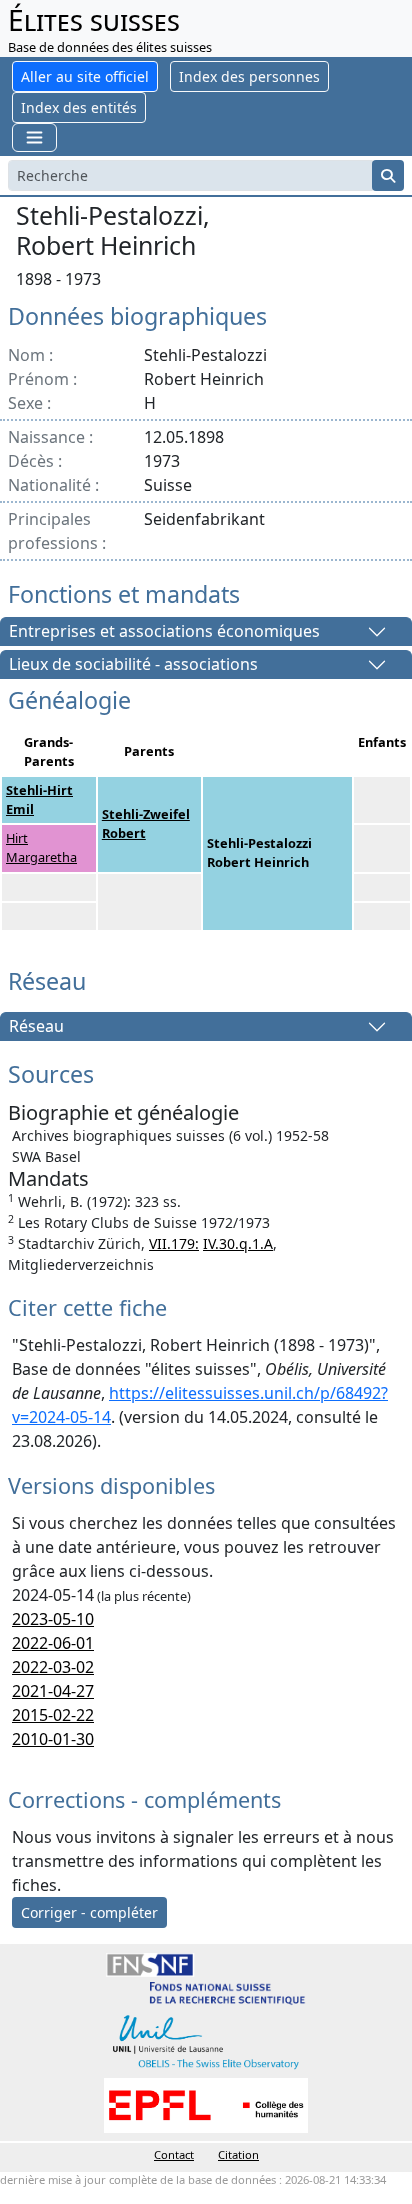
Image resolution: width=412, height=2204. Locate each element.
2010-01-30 (53, 1739)
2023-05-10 (53, 1619)
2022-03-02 (53, 1667)
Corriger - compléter (89, 1912)
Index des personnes (249, 76)
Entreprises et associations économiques (164, 632)
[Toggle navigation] (34, 137)
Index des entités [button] (79, 107)
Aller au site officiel (85, 76)
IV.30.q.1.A (238, 1243)
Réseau (36, 1027)
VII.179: (174, 1243)
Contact (174, 2154)
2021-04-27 (53, 1691)
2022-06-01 (53, 1643)
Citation (238, 2154)
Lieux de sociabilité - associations (133, 665)
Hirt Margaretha (41, 847)
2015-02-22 (53, 1715)
